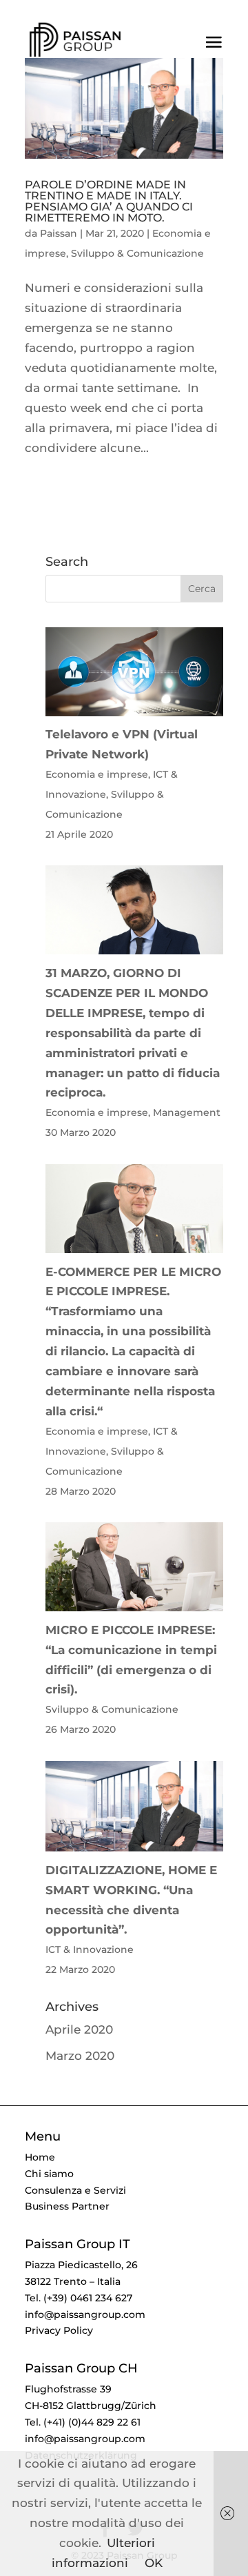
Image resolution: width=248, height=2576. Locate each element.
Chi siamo (49, 2174)
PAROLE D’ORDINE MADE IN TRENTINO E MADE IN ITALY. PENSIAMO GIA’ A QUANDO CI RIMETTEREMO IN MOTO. (109, 201)
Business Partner (67, 2206)
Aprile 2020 (79, 2029)
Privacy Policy (59, 2330)
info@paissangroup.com (85, 2314)
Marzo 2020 (80, 2056)
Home (40, 2157)
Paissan (59, 233)
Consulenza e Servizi (75, 2190)
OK (154, 2563)
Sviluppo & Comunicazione (137, 253)
